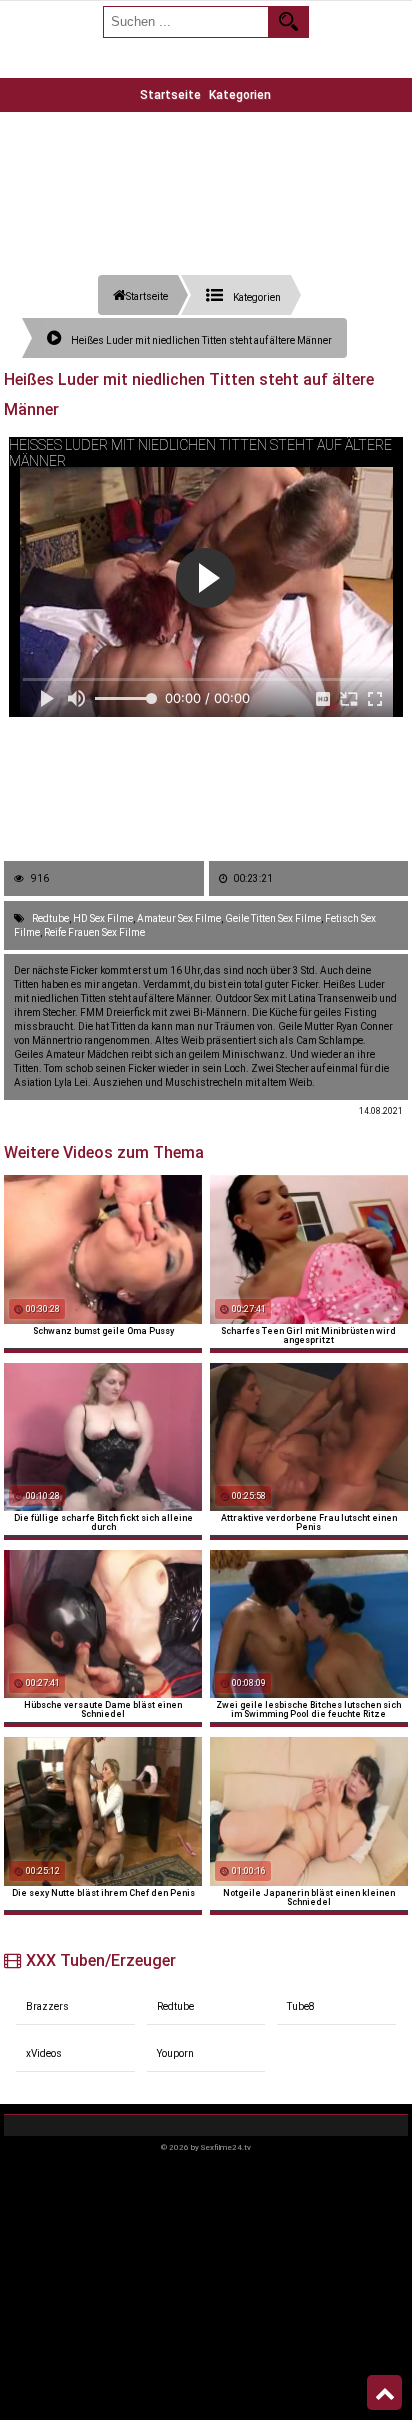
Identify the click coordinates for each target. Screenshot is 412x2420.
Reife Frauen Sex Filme (94, 932)
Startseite (170, 95)
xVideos (44, 2053)
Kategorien (240, 95)
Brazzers (47, 2006)
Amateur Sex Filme (179, 918)
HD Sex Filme (103, 918)
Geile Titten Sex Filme (273, 918)
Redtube (50, 918)
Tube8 (301, 2006)
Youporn (175, 2053)
